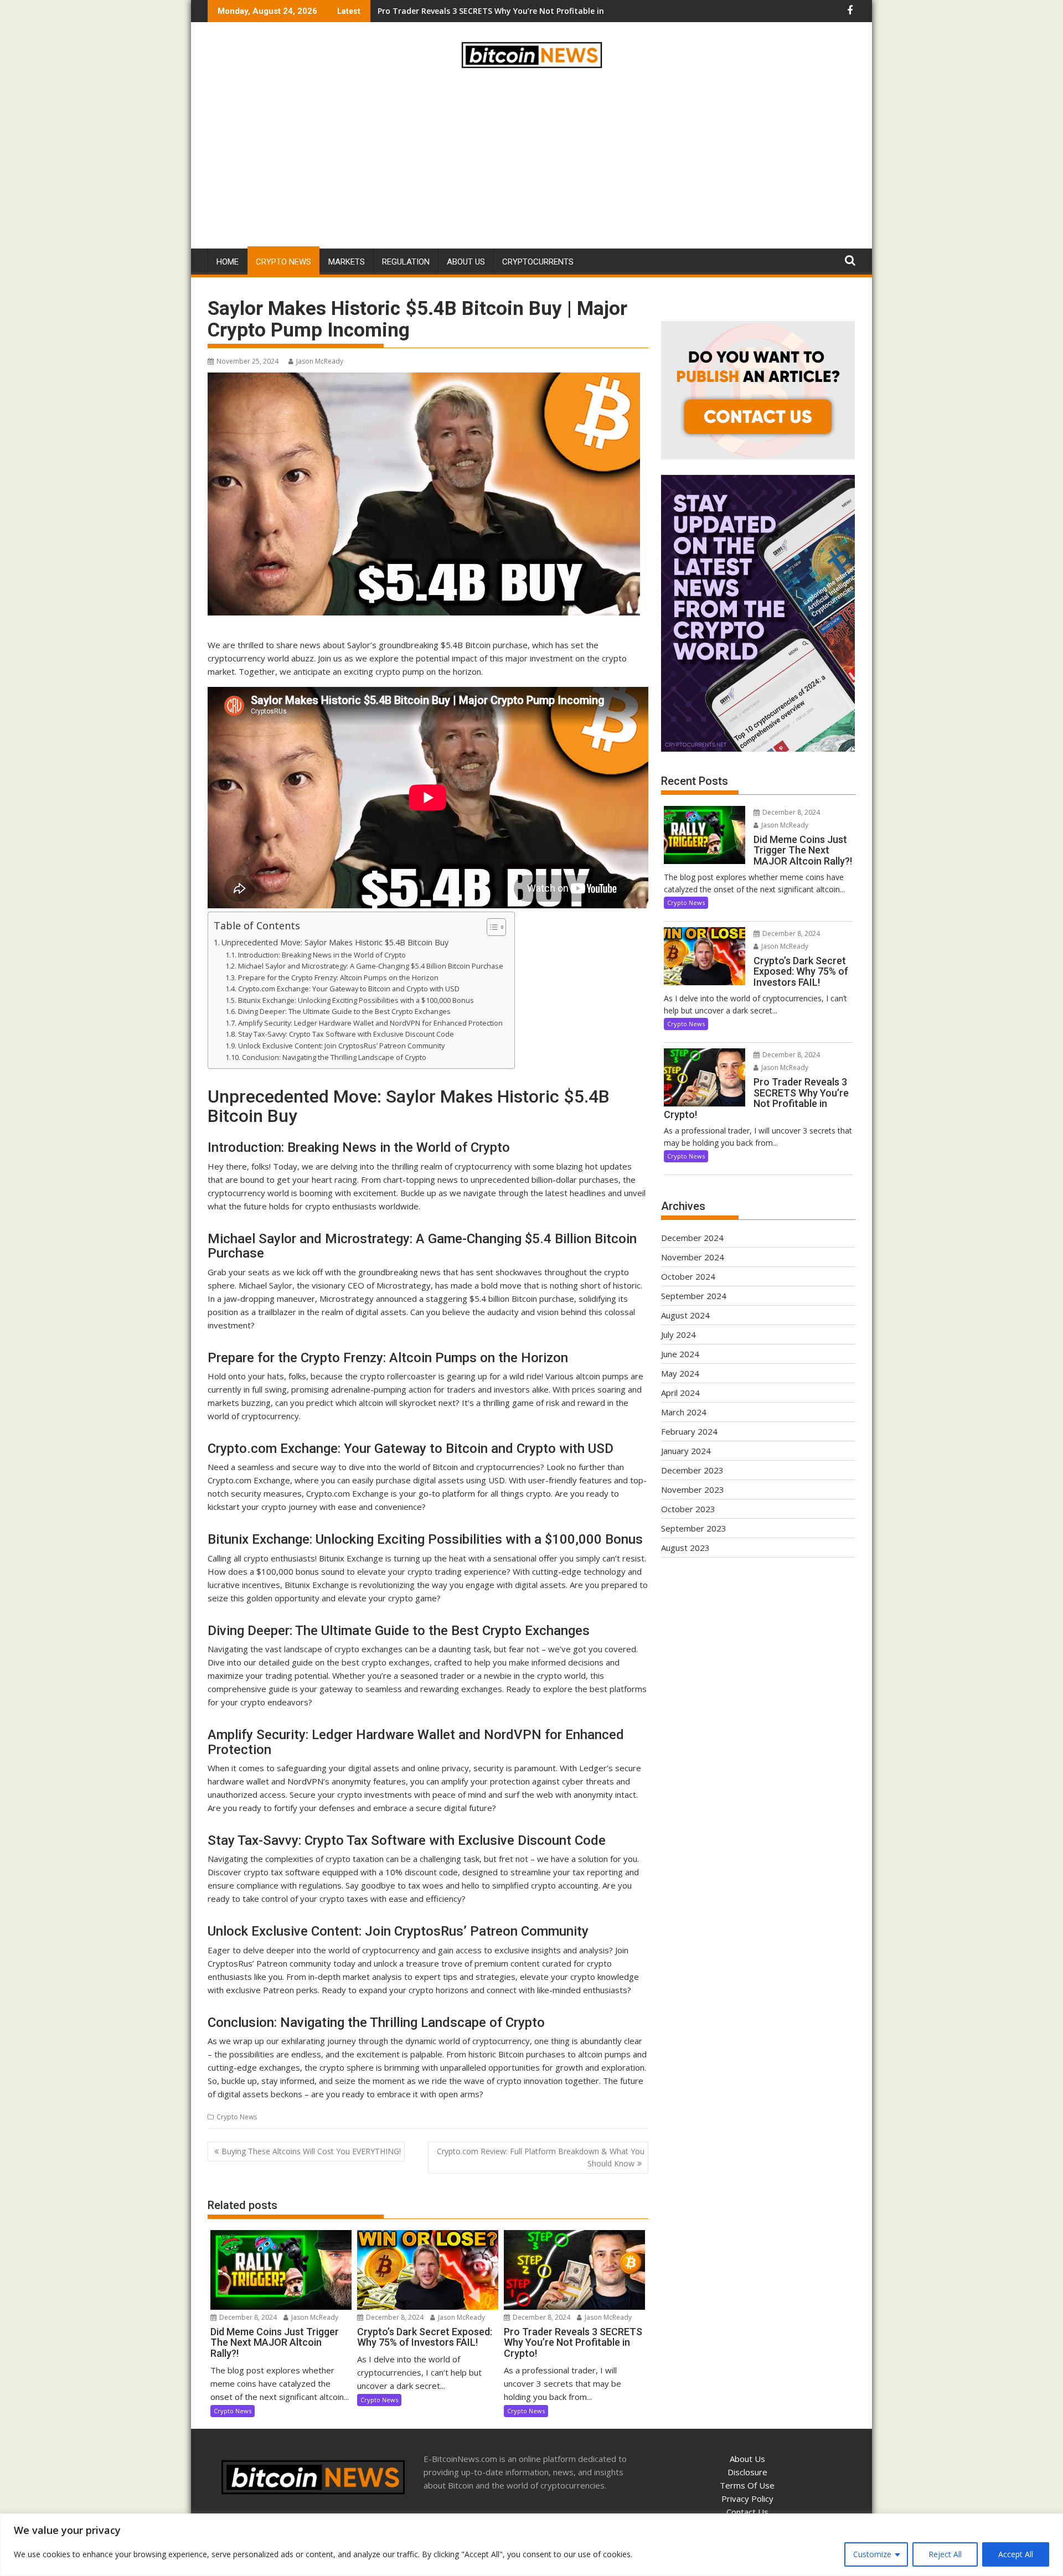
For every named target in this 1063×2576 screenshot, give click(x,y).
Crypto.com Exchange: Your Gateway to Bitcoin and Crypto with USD (349, 989)
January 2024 (686, 1451)
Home (228, 262)
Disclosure (747, 2472)
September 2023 (694, 1528)
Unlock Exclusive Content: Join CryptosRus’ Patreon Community (341, 1046)
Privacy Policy (747, 2499)
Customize (872, 2554)
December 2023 (692, 1470)
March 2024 (684, 1412)
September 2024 (694, 1296)
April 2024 (680, 1393)
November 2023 (693, 1489)
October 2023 (688, 1509)
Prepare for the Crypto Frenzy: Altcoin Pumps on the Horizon (338, 977)
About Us (466, 262)
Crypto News (283, 262)
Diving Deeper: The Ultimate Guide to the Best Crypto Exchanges (344, 1011)
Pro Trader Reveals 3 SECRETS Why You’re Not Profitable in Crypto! (506, 11)
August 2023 (685, 1548)
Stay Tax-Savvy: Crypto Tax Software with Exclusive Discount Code (346, 1034)
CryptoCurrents (538, 262)
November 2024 (693, 1257)
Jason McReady (320, 361)
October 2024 (688, 1276)
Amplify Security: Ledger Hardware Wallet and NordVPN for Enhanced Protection (370, 1023)
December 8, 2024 (247, 2317)
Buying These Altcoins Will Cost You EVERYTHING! (311, 2151)
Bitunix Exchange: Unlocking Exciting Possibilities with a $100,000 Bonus (356, 1000)
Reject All (945, 2554)
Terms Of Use (747, 2485)
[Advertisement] (531, 161)
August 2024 (685, 1315)
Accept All (1016, 2554)
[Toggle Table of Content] (491, 927)
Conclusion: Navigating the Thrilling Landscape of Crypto (334, 1057)
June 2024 (680, 1354)
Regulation (406, 262)
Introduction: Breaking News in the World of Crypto (322, 955)
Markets (347, 262)
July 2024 (678, 1334)
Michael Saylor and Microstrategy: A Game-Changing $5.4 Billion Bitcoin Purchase (371, 966)
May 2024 (680, 1373)
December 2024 (692, 1238)
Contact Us (747, 2512)
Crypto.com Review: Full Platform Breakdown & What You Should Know (541, 2157)
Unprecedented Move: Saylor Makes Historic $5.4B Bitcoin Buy (335, 942)
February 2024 (689, 1431)
